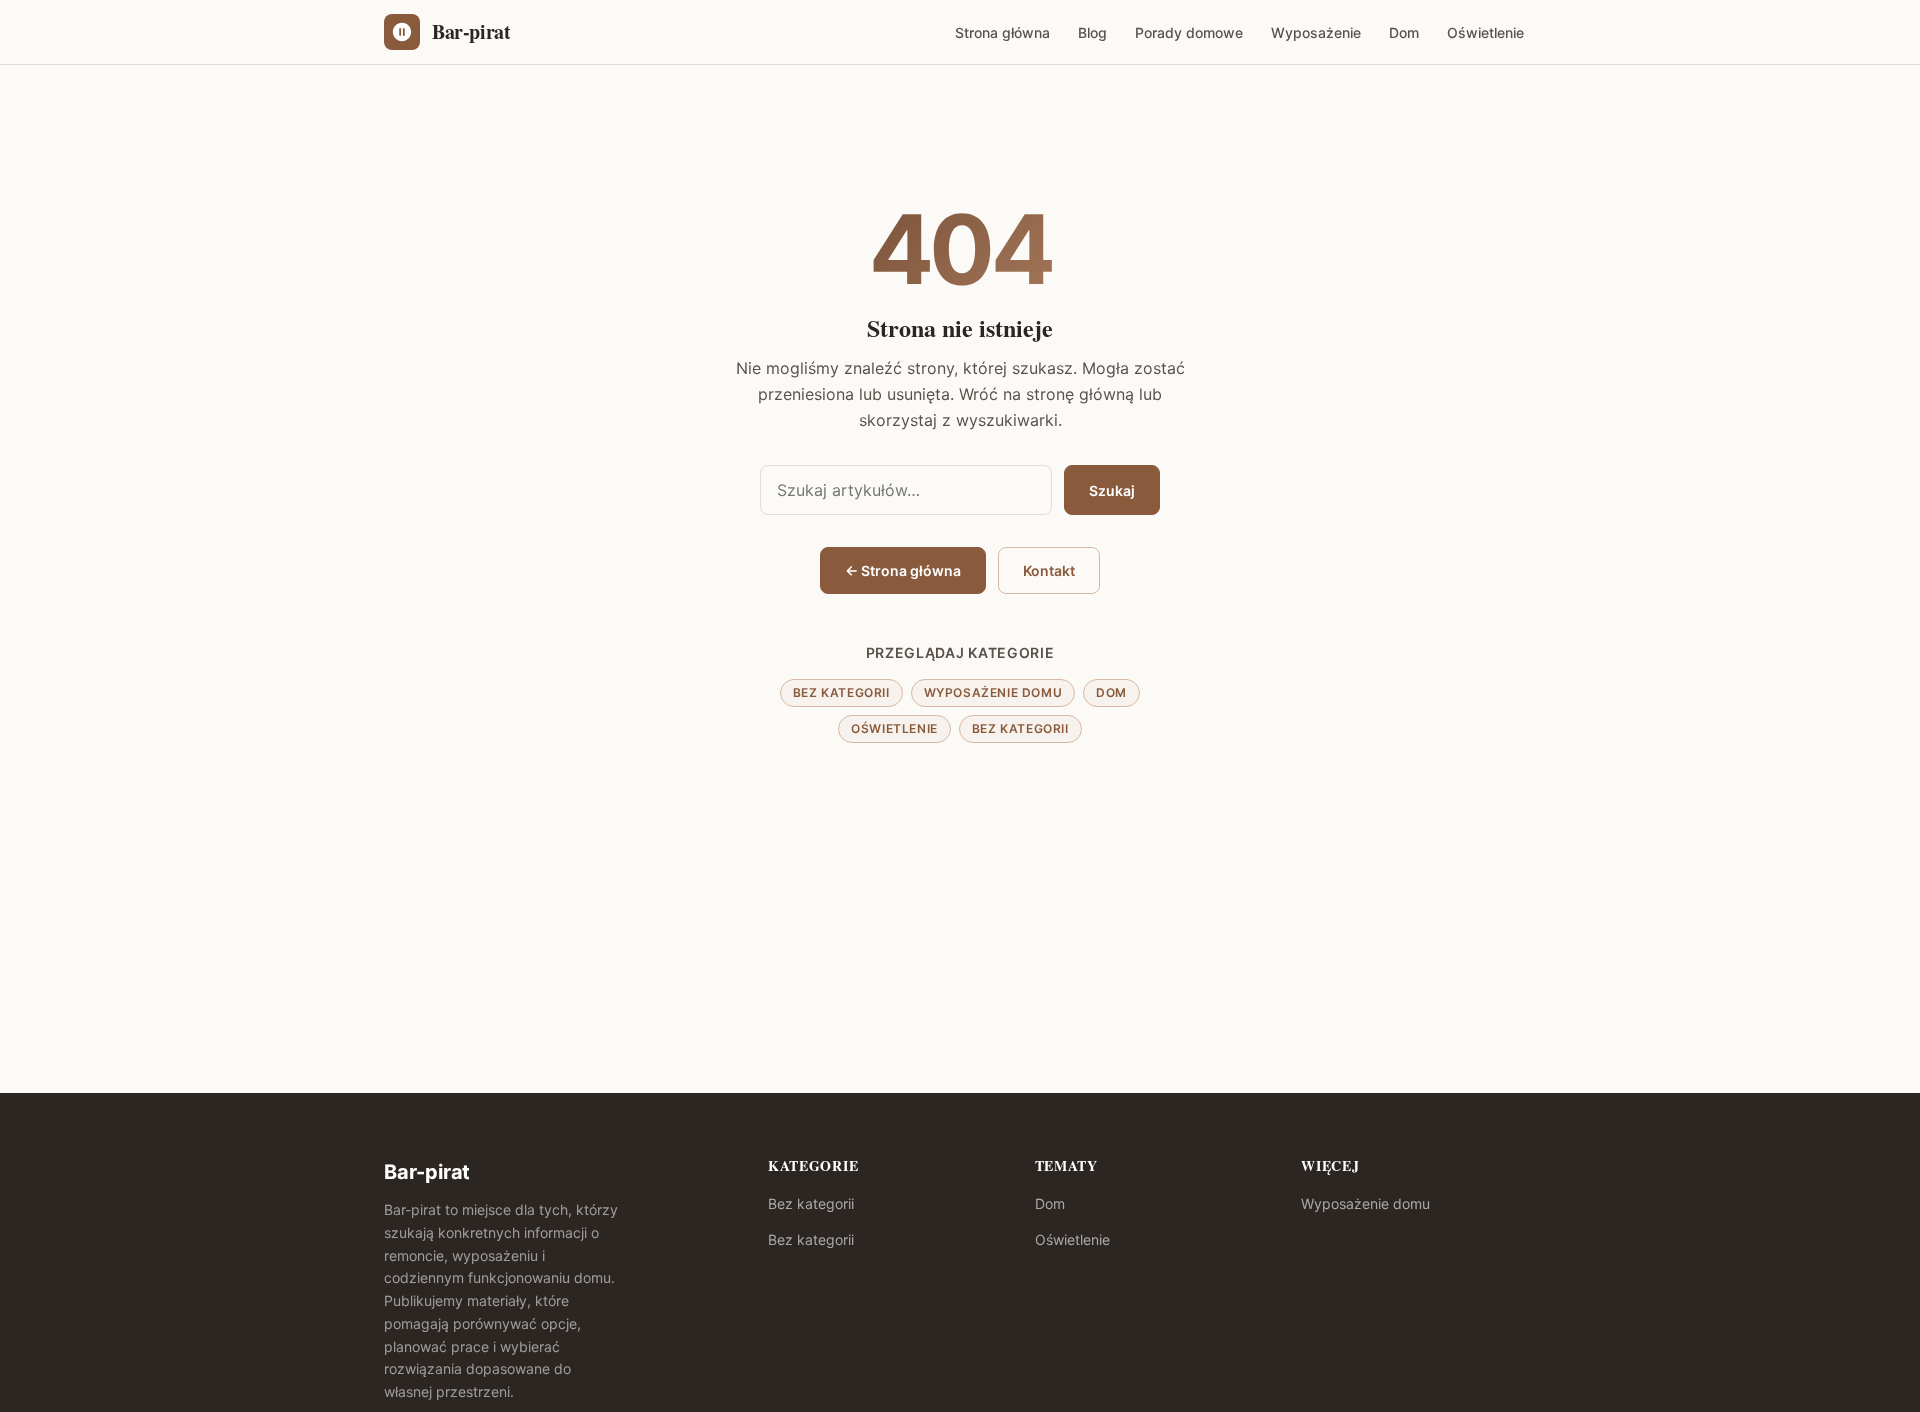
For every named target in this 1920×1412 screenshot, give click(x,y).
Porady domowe (1189, 32)
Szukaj (1112, 490)
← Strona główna (903, 570)
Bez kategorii (841, 692)
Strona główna (1002, 32)
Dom (1404, 32)
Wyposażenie (1316, 32)
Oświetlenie (1485, 32)
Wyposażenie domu (993, 692)
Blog (1092, 32)
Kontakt (1049, 570)
